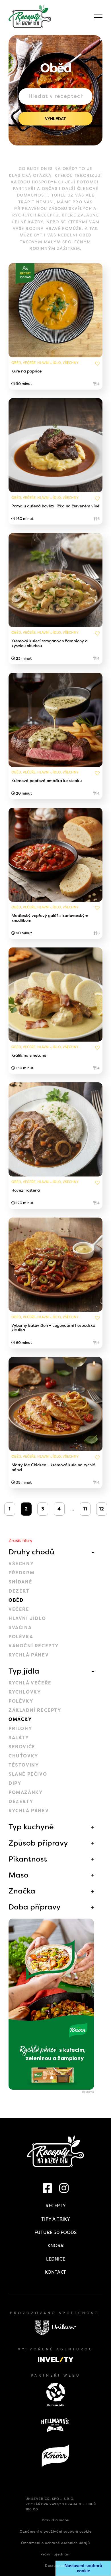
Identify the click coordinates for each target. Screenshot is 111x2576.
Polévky (21, 1701)
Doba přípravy (35, 1907)
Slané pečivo (28, 1774)
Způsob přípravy (38, 1843)
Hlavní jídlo (27, 1618)
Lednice (56, 2259)
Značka (22, 1891)
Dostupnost (56, 2566)
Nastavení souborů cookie (83, 2568)
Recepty (56, 2206)
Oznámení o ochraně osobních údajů (55, 2543)
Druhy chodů (31, 1552)
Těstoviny (24, 1765)
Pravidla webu (56, 2520)
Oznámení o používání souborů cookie (56, 2532)
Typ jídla (24, 1671)
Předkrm (21, 1573)
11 (85, 1509)
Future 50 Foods (55, 2232)
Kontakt (55, 2272)
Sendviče (22, 1747)
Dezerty (21, 1802)
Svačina (20, 1628)
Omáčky (20, 1719)
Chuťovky (23, 1756)
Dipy (15, 1783)
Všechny (21, 1564)
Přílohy (20, 1729)
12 (101, 1509)
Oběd (16, 1600)
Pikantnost (28, 1859)
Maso (18, 1875)
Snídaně (20, 1582)
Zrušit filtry (20, 1541)
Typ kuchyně (31, 1827)
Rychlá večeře (30, 1683)
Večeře (19, 1609)
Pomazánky (26, 1792)
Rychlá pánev (29, 1655)
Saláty (19, 1738)
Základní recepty (35, 1710)
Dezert (19, 1591)
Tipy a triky (56, 2219)
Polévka (21, 1637)
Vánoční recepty (34, 1646)
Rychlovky (25, 1692)
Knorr (56, 2246)
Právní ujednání (55, 2554)
